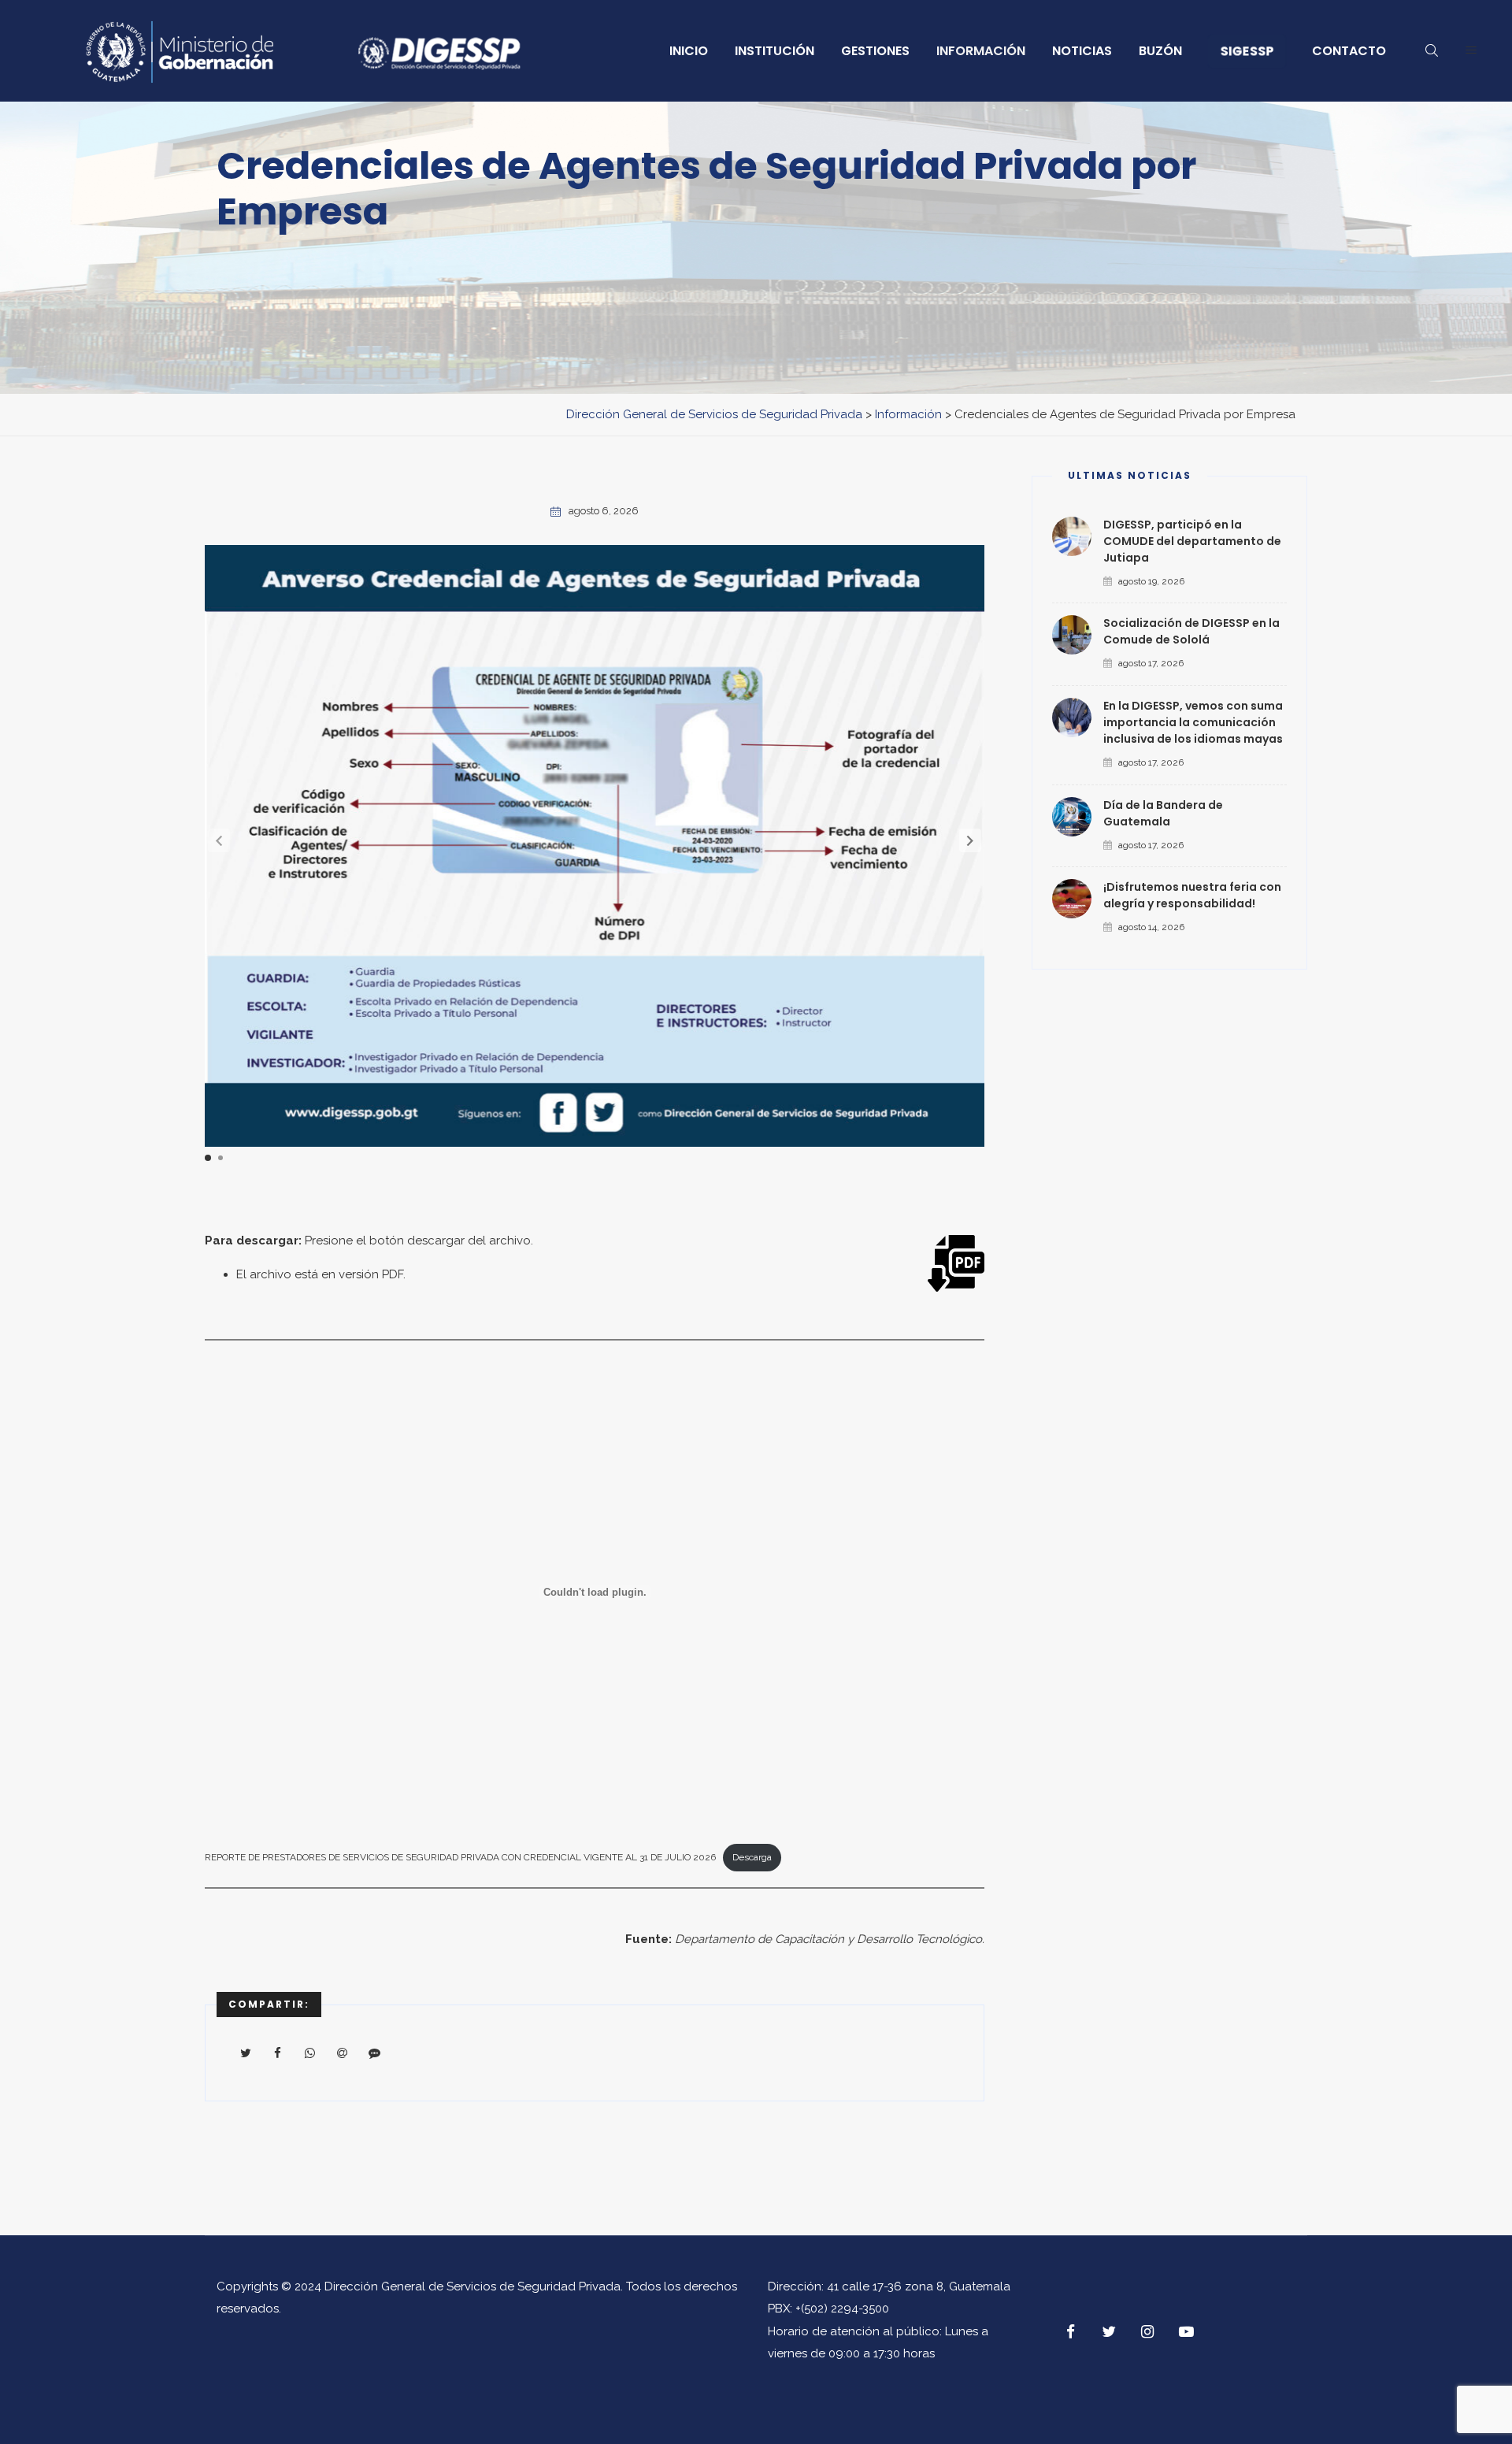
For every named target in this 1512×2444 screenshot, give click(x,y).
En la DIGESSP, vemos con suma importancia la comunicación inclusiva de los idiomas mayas (1193, 722)
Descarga (752, 1857)
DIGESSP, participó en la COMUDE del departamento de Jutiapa (1192, 541)
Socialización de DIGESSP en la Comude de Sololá (1191, 631)
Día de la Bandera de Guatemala (1163, 813)
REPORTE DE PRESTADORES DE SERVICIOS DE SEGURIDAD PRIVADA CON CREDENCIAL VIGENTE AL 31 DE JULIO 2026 (460, 1857)
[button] (970, 840)
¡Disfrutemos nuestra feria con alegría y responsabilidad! (1192, 895)
